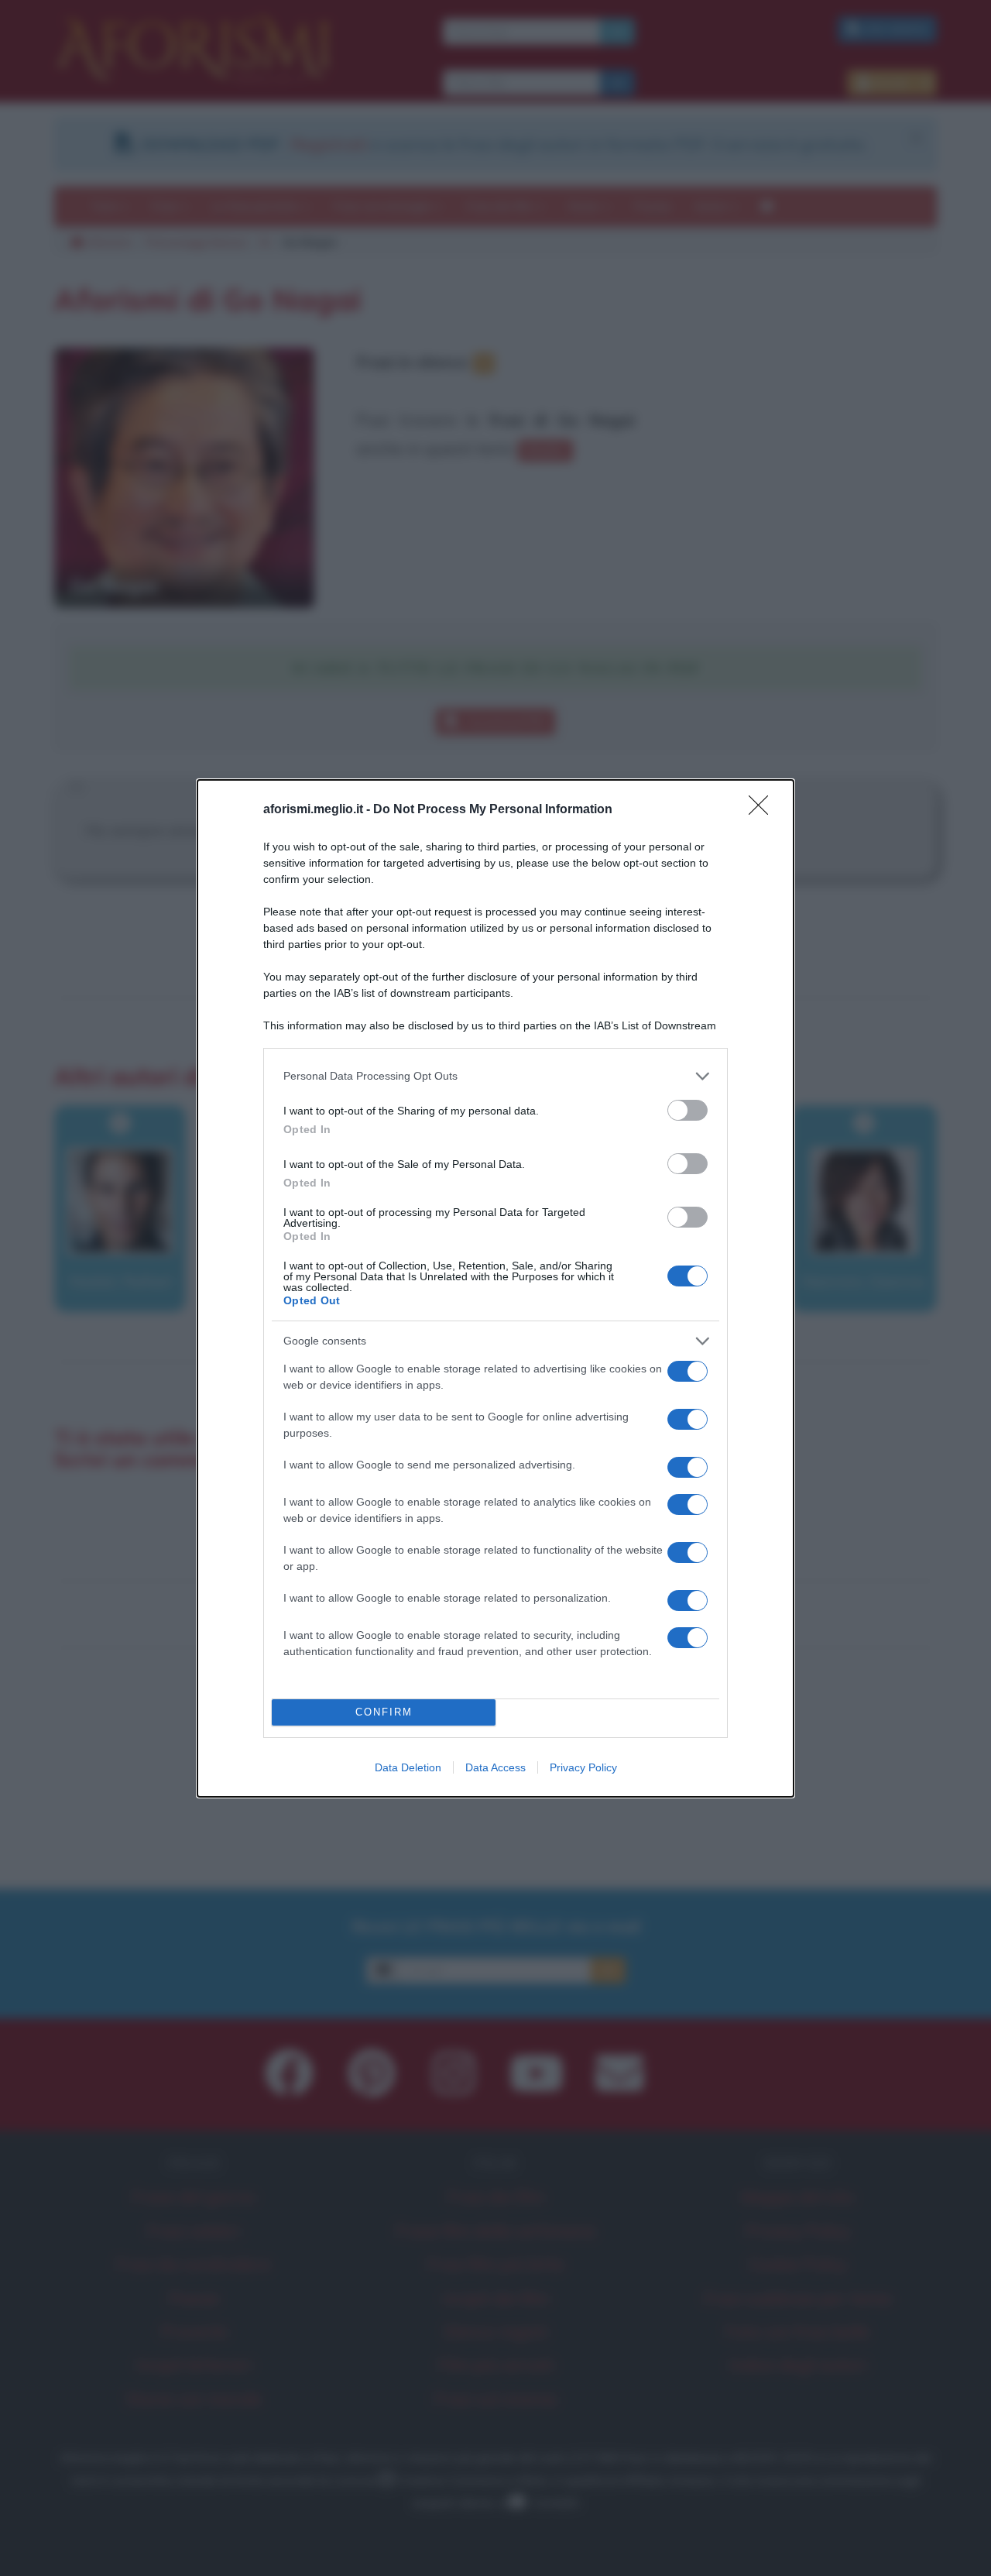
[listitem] (495, 1076)
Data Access (495, 1767)
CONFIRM (384, 1712)
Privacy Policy (583, 1767)
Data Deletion (408, 1767)
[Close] (763, 810)
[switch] (688, 1110)
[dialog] (495, 1288)
